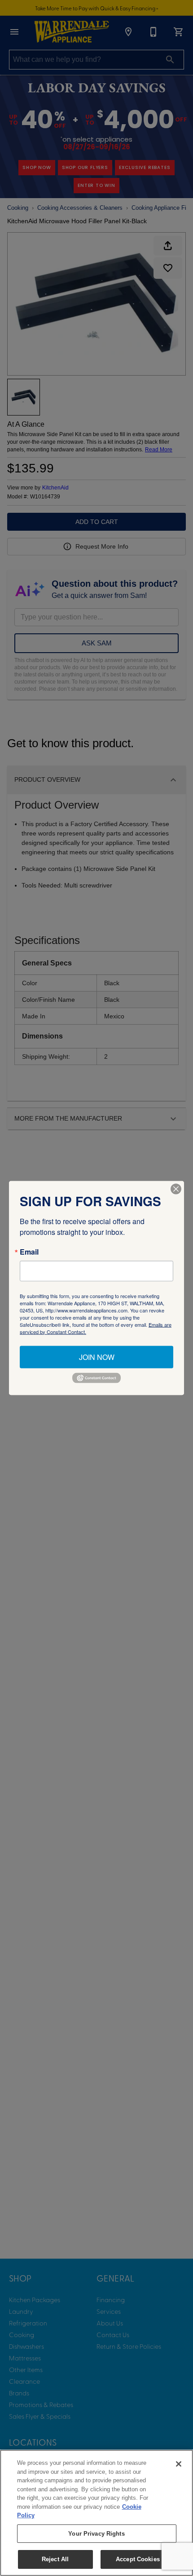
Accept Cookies (138, 2559)
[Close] (179, 2464)
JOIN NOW (97, 1357)
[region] (96, 2513)
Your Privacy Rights (96, 2534)
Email (29, 1251)
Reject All (55, 2559)
